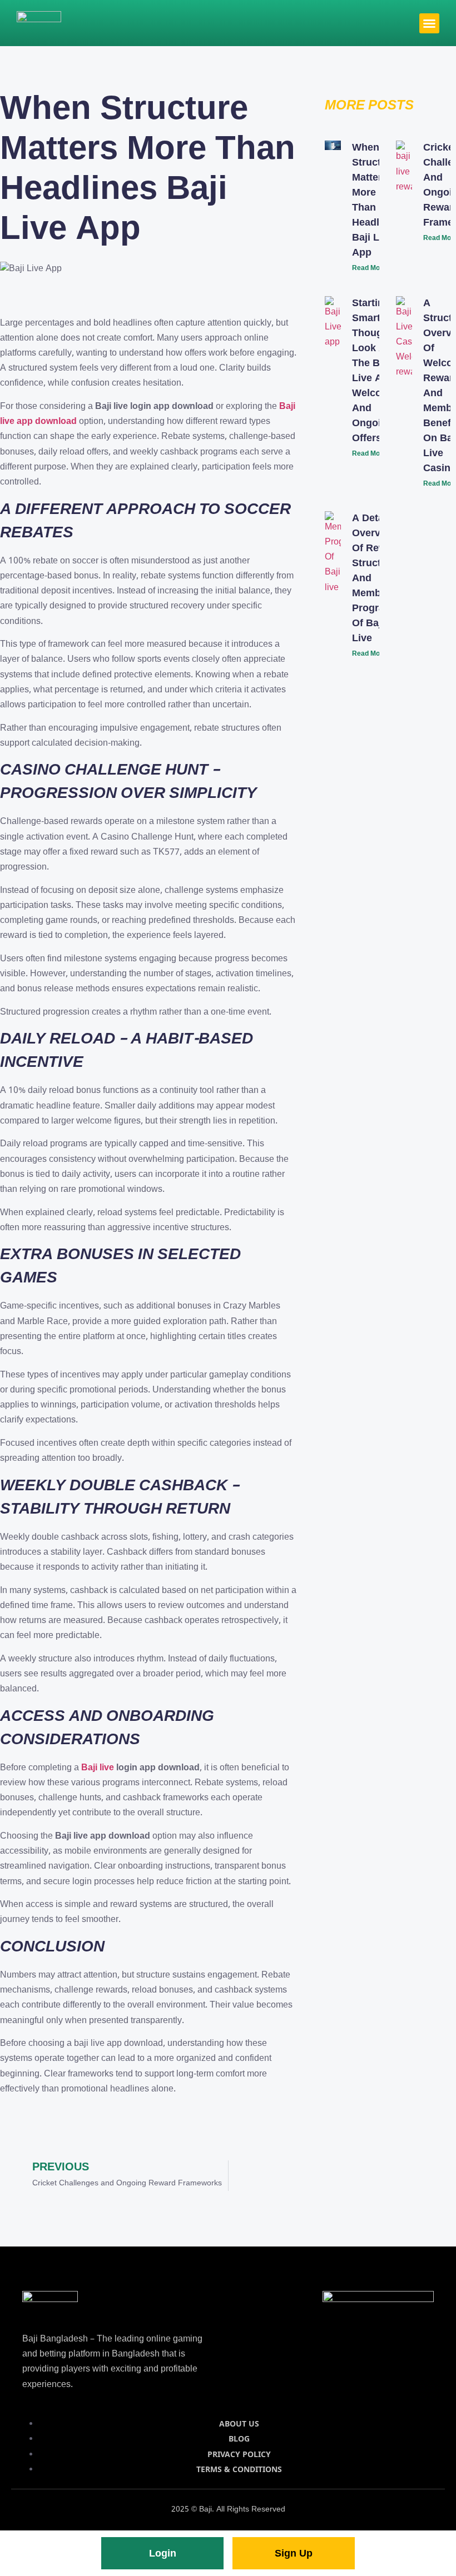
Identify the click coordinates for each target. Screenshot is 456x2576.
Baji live (98, 1768)
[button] (429, 23)
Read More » (372, 268)
